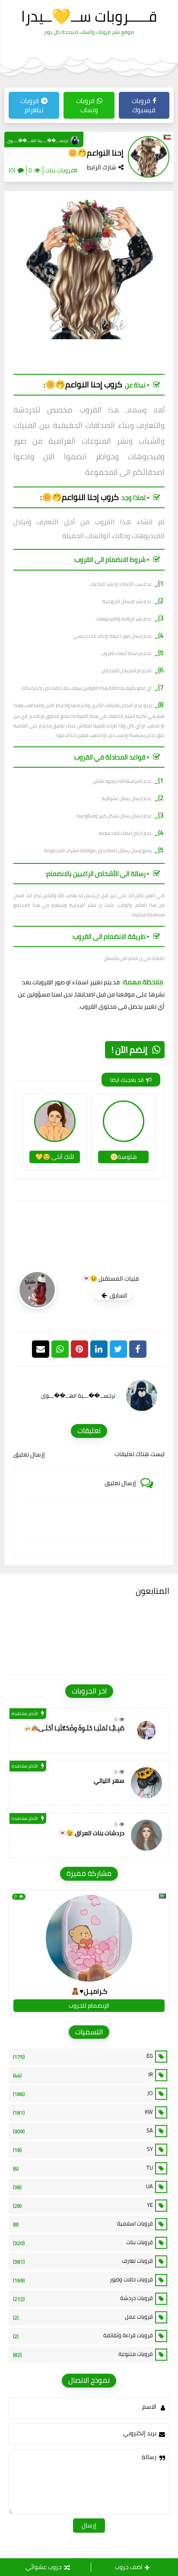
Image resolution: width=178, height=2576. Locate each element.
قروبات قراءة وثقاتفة (83, 2336)
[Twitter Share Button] (118, 1349)
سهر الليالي (109, 1781)
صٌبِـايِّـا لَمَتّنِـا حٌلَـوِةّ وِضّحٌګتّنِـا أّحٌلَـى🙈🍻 (74, 1728)
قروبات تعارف (83, 2261)
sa (83, 2131)
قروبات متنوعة (83, 2354)
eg (83, 2056)
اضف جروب (129, 2567)
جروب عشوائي (44, 2567)
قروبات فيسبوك (144, 105)
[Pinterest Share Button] (99, 1349)
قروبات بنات (83, 2242)
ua (83, 2187)
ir (83, 2075)
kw (83, 2112)
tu (83, 2168)
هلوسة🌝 (124, 1157)
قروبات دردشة (83, 2298)
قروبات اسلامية (83, 2224)
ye (83, 2205)
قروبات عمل (83, 2317)
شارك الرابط (102, 167)
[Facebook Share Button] (138, 1349)
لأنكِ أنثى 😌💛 (55, 1157)
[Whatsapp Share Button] (60, 1349)
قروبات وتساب (87, 105)
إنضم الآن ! (129, 1050)
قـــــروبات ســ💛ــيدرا (89, 16)
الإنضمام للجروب (89, 2005)
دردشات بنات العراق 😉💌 (92, 1833)
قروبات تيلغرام (32, 105)
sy (83, 2149)
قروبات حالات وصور (83, 2280)
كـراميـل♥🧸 (89, 1991)
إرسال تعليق (29, 1454)
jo (83, 2093)
